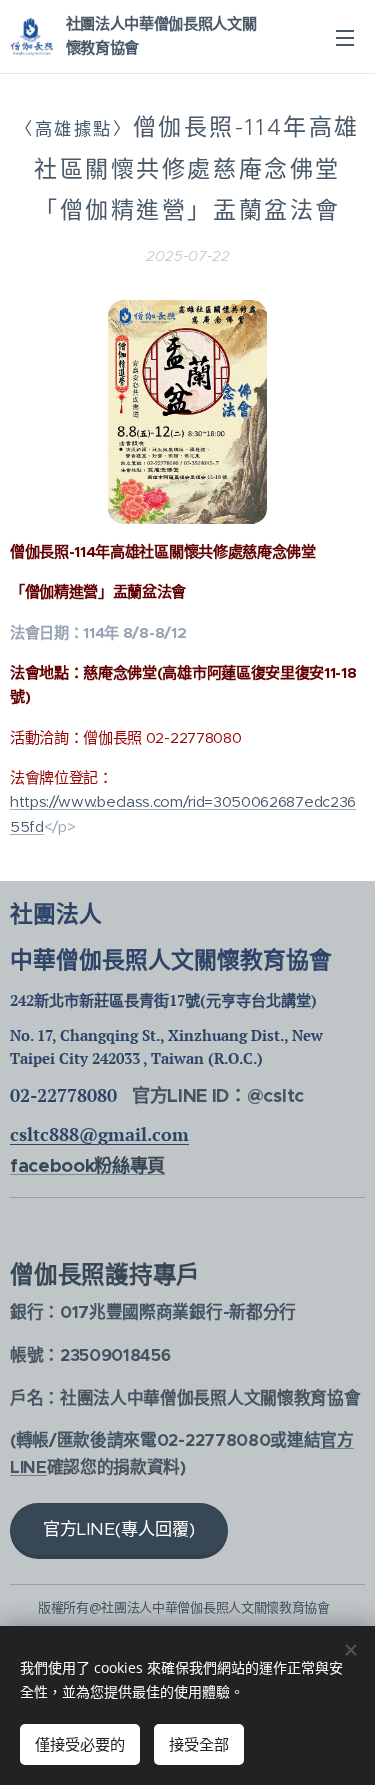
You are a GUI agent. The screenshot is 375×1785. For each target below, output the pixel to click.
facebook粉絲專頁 (87, 1165)
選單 (345, 37)
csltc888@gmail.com (99, 1134)
